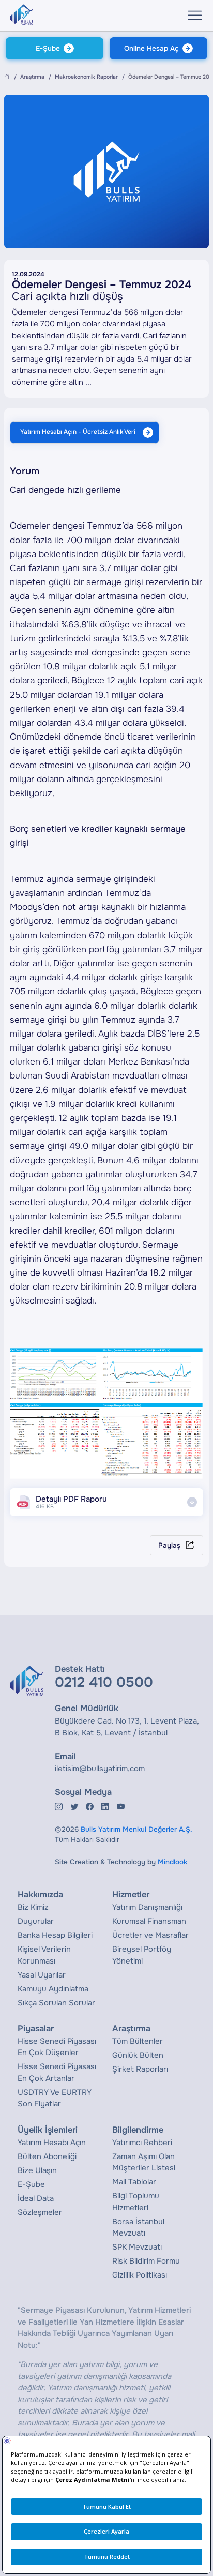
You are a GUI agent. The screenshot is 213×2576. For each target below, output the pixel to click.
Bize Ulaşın (37, 2170)
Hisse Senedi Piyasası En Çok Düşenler (57, 2047)
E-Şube (48, 48)
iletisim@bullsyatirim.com (100, 1769)
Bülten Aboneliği (47, 2156)
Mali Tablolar (134, 2182)
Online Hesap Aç (151, 48)
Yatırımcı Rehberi (142, 2143)
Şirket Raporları (140, 2069)
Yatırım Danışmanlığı (147, 1907)
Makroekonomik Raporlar (86, 77)
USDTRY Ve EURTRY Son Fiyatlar (55, 2098)
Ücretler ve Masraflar (150, 1935)
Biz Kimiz (33, 1907)
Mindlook (172, 1862)
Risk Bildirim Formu (146, 2261)
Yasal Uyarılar (42, 1975)
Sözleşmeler (40, 2212)
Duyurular (36, 1921)
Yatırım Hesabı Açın (52, 2143)
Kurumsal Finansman (149, 1921)
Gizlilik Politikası (140, 2275)
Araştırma (32, 77)
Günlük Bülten (138, 2055)
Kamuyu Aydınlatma (53, 1989)
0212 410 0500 (104, 1682)
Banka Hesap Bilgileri (55, 1935)
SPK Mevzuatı (137, 2247)
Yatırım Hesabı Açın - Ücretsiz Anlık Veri (78, 432)
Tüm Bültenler (138, 2041)
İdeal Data (36, 2198)
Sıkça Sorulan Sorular (56, 2003)
